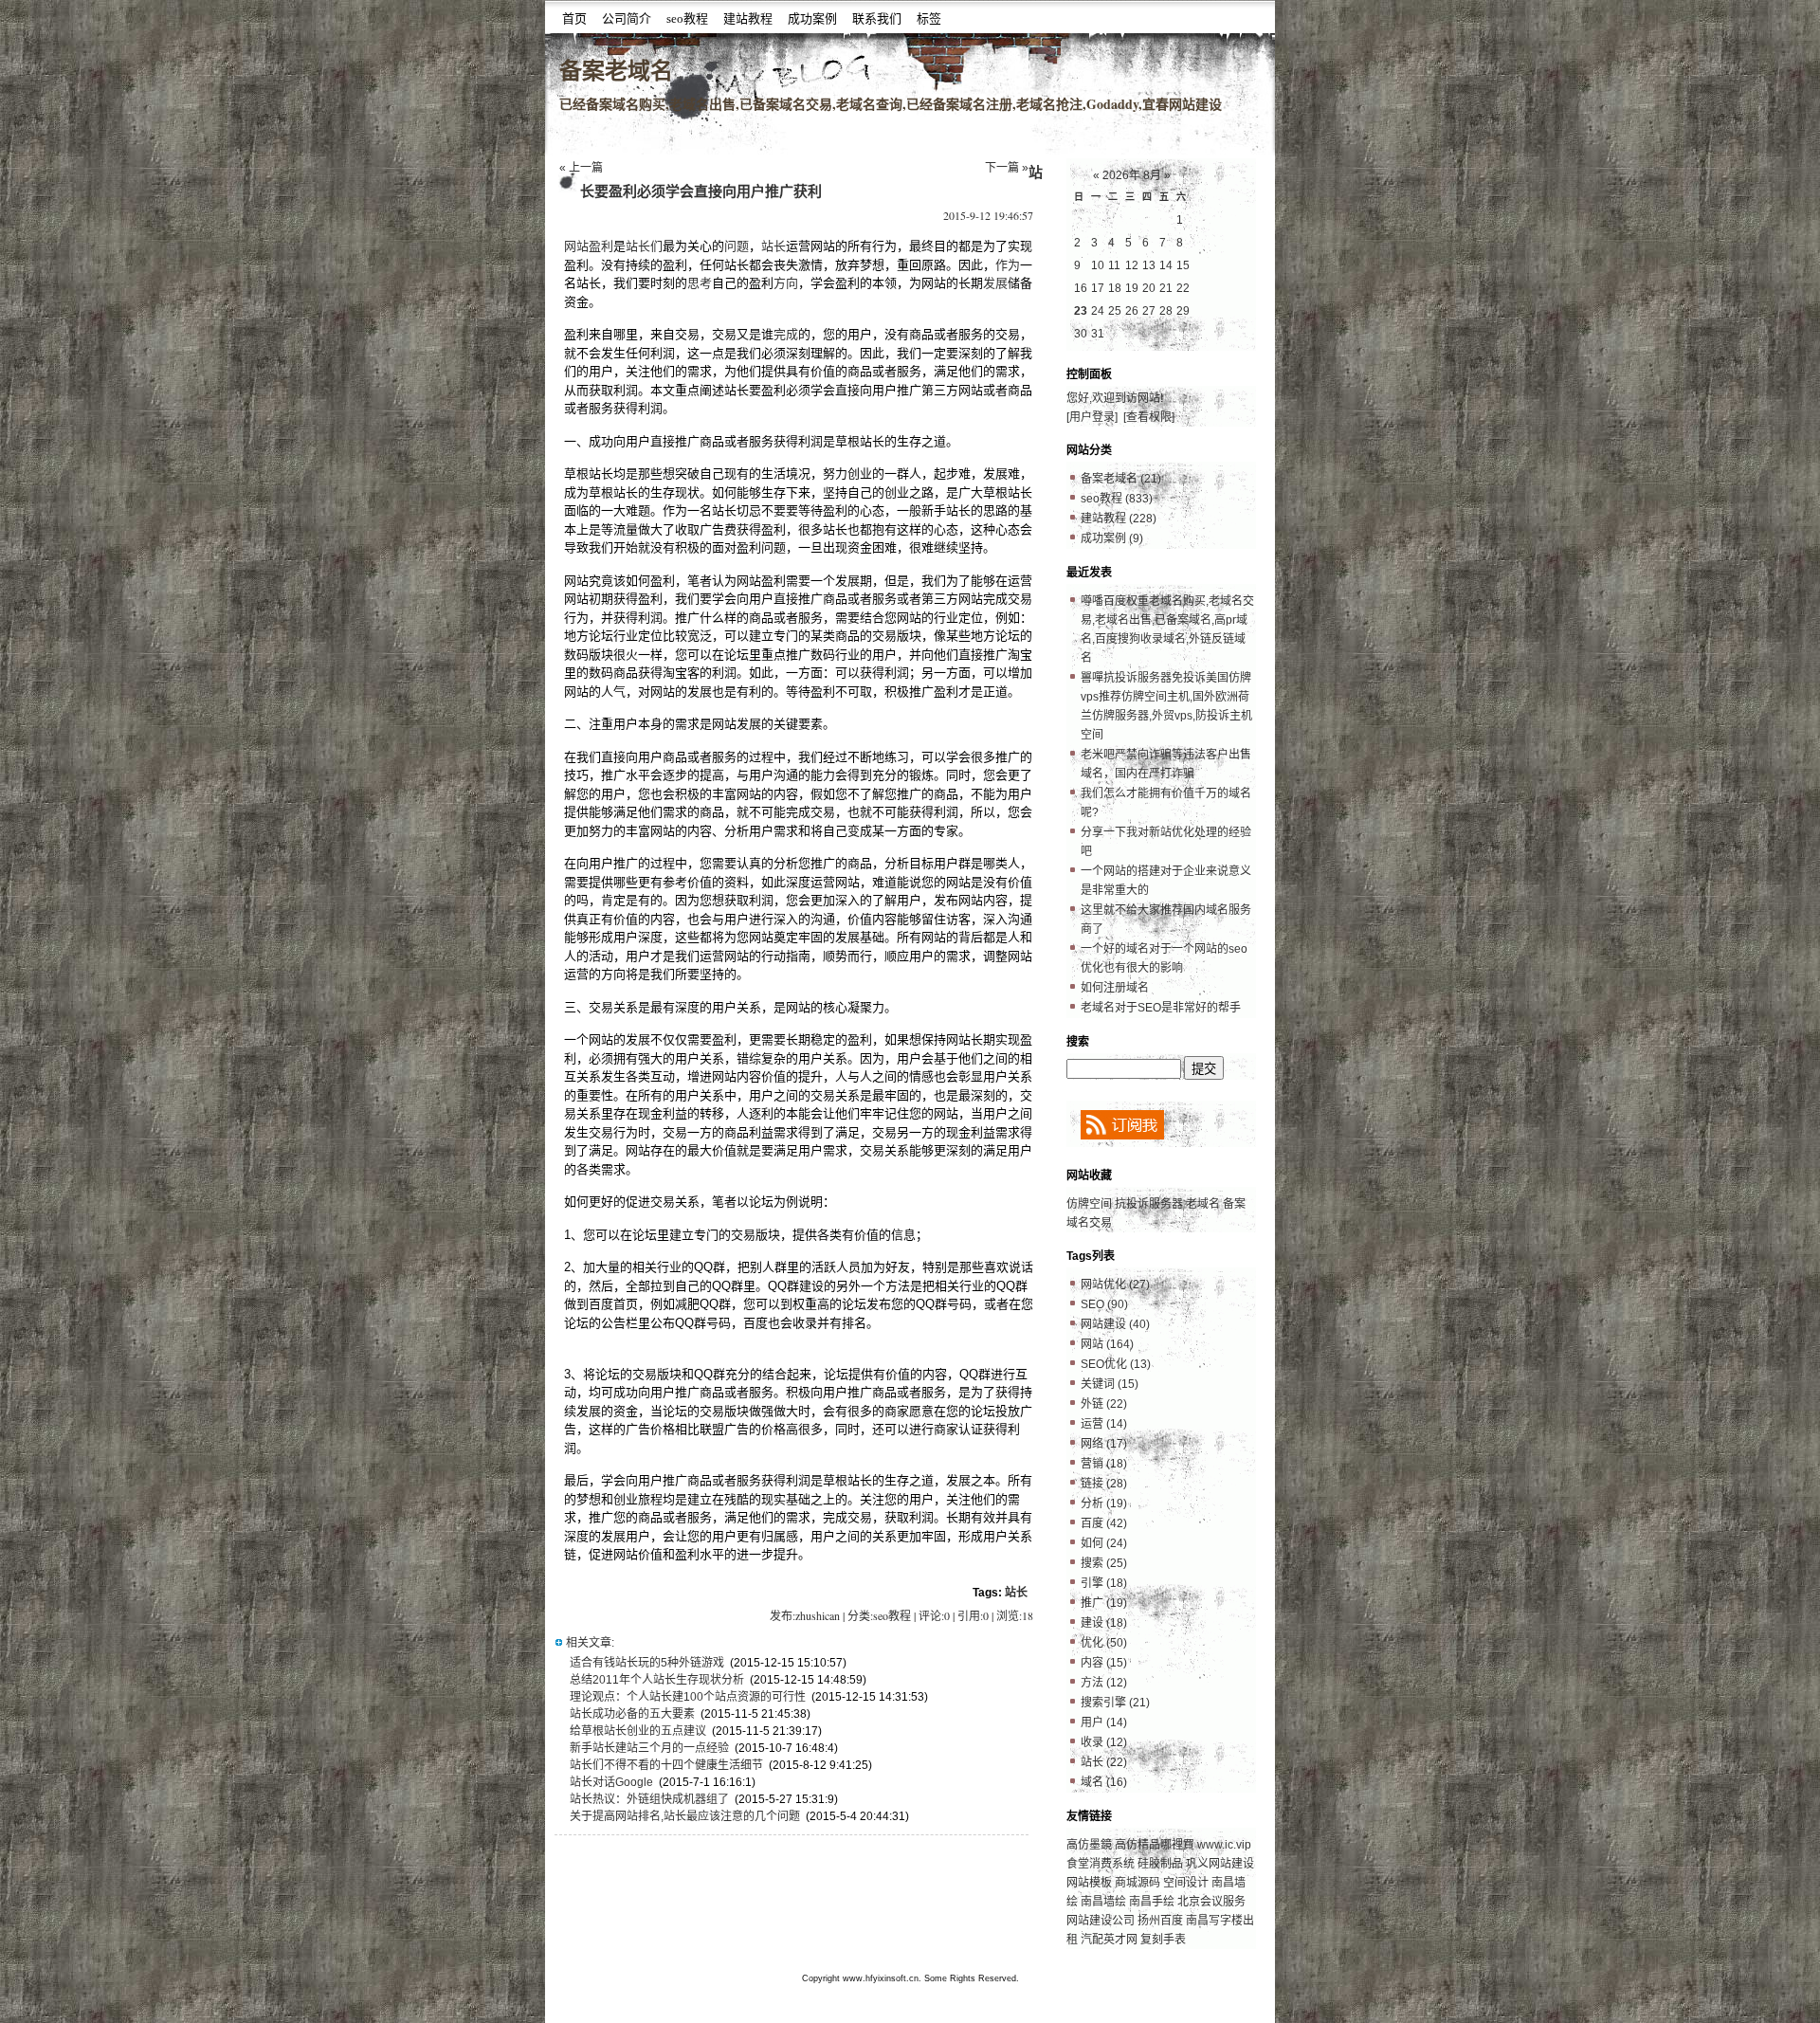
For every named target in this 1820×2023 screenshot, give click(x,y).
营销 (1104, 1464)
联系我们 (877, 18)
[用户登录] (1092, 417)
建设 (1104, 1623)
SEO (1104, 1304)
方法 (1104, 1683)
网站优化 (1115, 1285)
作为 (1008, 265)
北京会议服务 (1211, 1902)
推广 (1104, 1603)
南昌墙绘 (1103, 1902)
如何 (1104, 1543)
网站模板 (1089, 1883)
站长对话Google (611, 1782)
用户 (1104, 1722)
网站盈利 (589, 246)
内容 (1104, 1663)
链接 (1104, 1484)
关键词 (1110, 1384)
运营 (1104, 1424)
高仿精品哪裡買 (1155, 1845)
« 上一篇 (581, 168)
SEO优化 (1116, 1364)
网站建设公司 (1101, 1921)
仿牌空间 (1089, 1204)
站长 (773, 246)
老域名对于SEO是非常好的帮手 (1161, 1008)
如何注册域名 (1115, 988)
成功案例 (812, 18)
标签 (929, 18)
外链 (1104, 1404)
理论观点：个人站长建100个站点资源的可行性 (688, 1697)
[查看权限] (1149, 417)
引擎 (1104, 1583)
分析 (1104, 1504)
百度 (1104, 1523)
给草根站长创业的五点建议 (638, 1731)
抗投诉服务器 (1149, 1204)
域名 (1104, 1782)
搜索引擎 (1115, 1703)
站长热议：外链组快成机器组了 (649, 1799)
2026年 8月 (1132, 175)
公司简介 (627, 18)
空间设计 (1186, 1883)
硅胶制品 (1160, 1864)
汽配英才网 (1109, 1940)
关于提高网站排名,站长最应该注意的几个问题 (685, 1816)
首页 (574, 18)
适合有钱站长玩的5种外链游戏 (647, 1663)
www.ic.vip (1224, 1845)
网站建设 (1115, 1324)
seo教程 (687, 18)
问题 (737, 246)
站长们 (644, 246)
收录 (1104, 1742)
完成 (786, 334)
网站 (1107, 1344)
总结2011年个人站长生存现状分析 (657, 1680)
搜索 (1104, 1563)
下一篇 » (1007, 168)
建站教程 (748, 18)
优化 (1104, 1643)
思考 (700, 283)
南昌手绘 (1152, 1902)
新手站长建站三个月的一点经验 (649, 1748)
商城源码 (1137, 1883)
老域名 (1203, 1204)
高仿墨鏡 (1089, 1845)
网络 (1104, 1444)
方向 (786, 283)
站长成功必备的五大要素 (632, 1714)
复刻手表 (1163, 1940)
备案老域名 (616, 71)
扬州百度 (1160, 1921)
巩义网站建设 (1220, 1864)
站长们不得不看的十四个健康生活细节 (666, 1765)
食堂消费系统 (1102, 1864)
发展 (995, 283)
